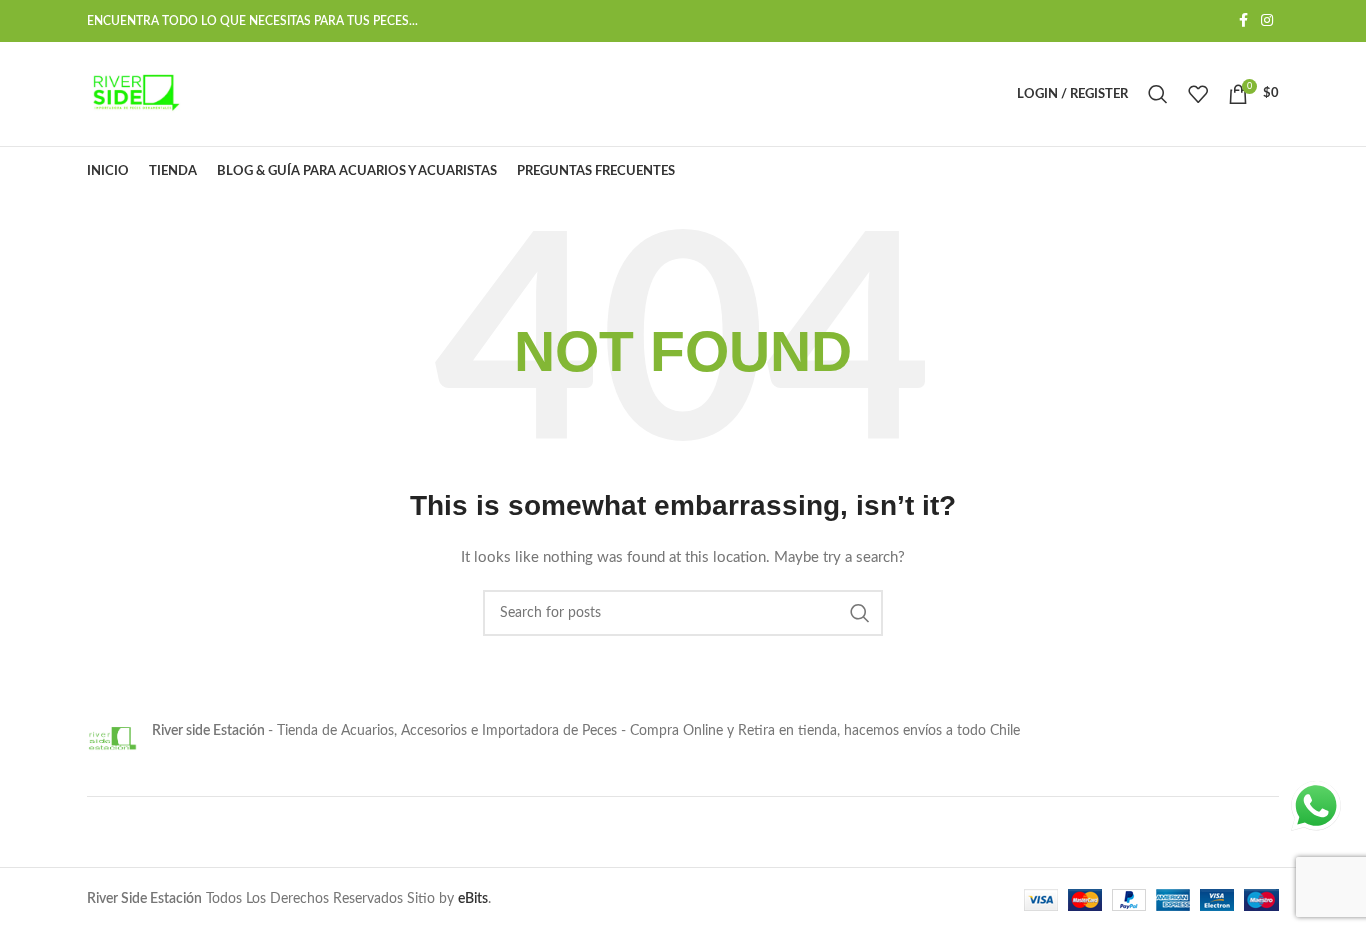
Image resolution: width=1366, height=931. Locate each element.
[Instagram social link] (1267, 21)
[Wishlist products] (1198, 94)
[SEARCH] (860, 613)
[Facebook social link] (1243, 21)
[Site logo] (134, 94)
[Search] (1158, 94)
